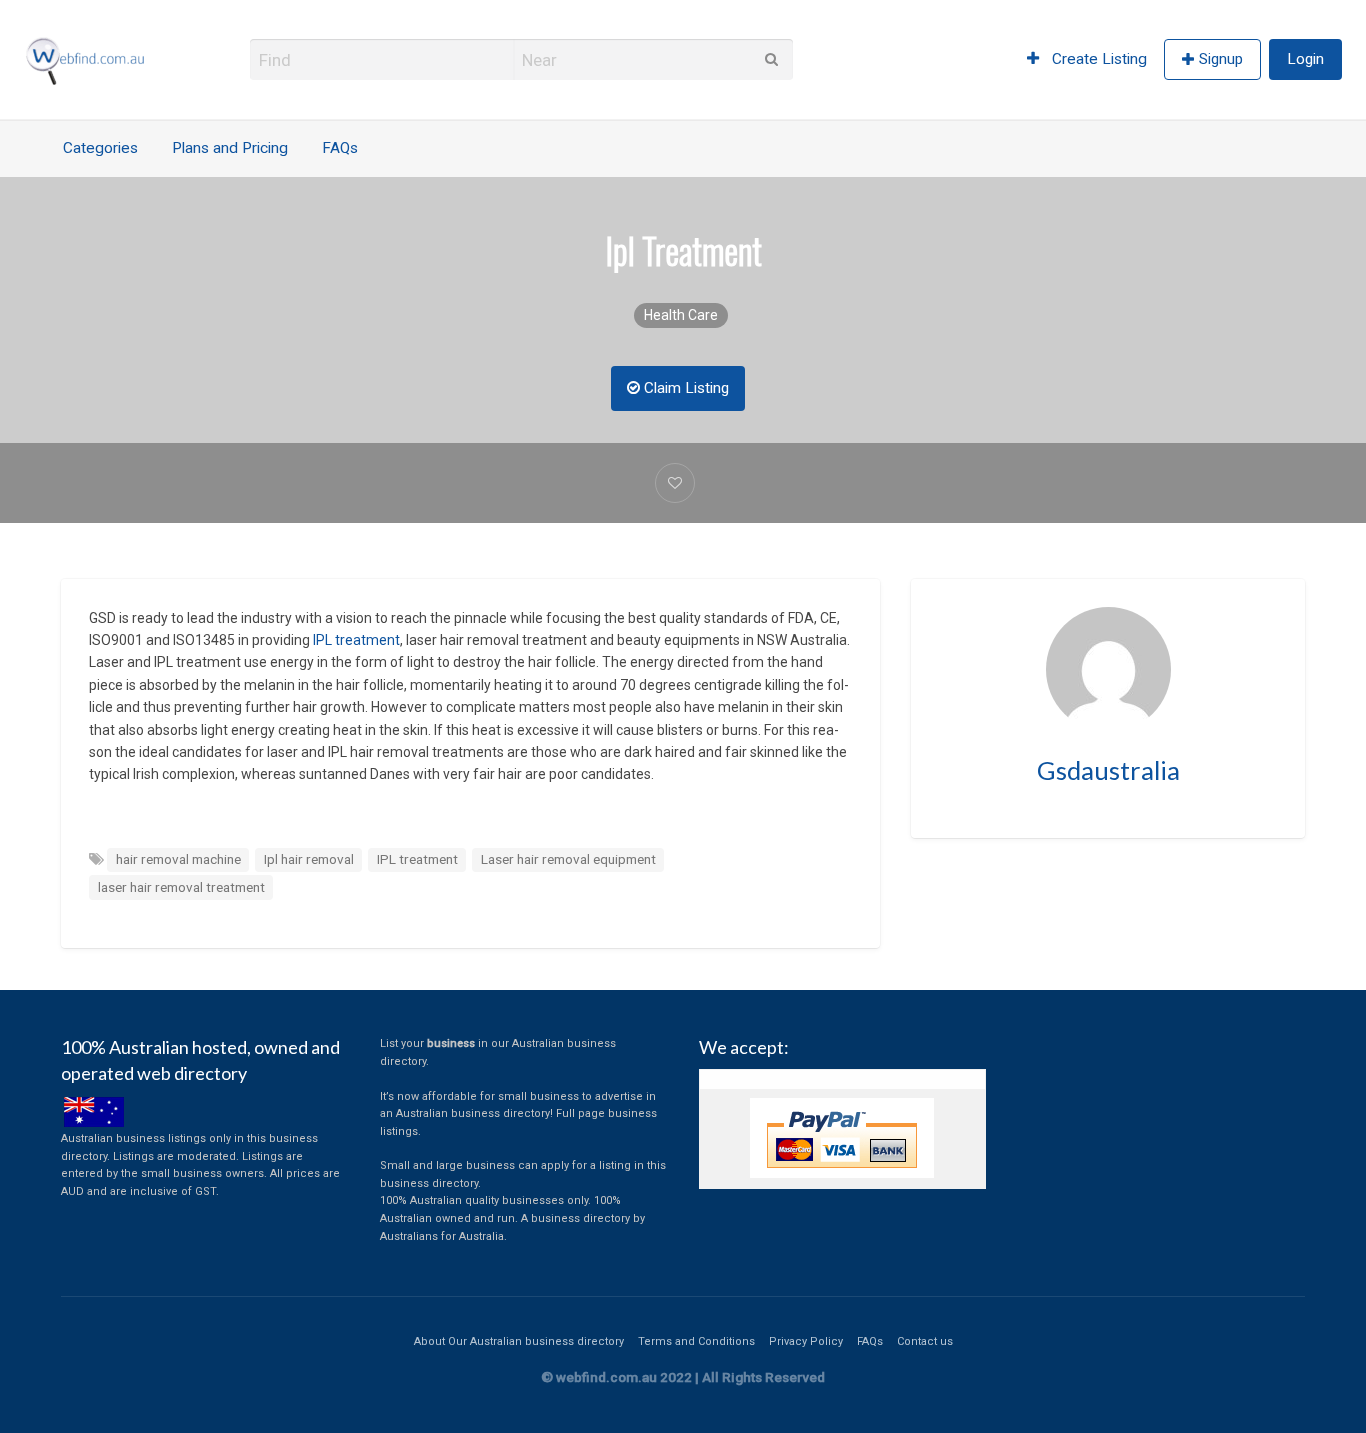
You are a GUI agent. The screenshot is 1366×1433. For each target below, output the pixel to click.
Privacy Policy (806, 1341)
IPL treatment (356, 640)
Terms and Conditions (696, 1341)
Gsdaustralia (1108, 770)
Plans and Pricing (230, 148)
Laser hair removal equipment (568, 859)
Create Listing (1097, 59)
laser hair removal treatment (181, 887)
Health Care (681, 315)
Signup (1221, 59)
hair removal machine (178, 859)
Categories (100, 148)
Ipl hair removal (309, 859)
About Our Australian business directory (519, 1341)
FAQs (340, 148)
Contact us (925, 1341)
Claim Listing (684, 388)
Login (1305, 59)
